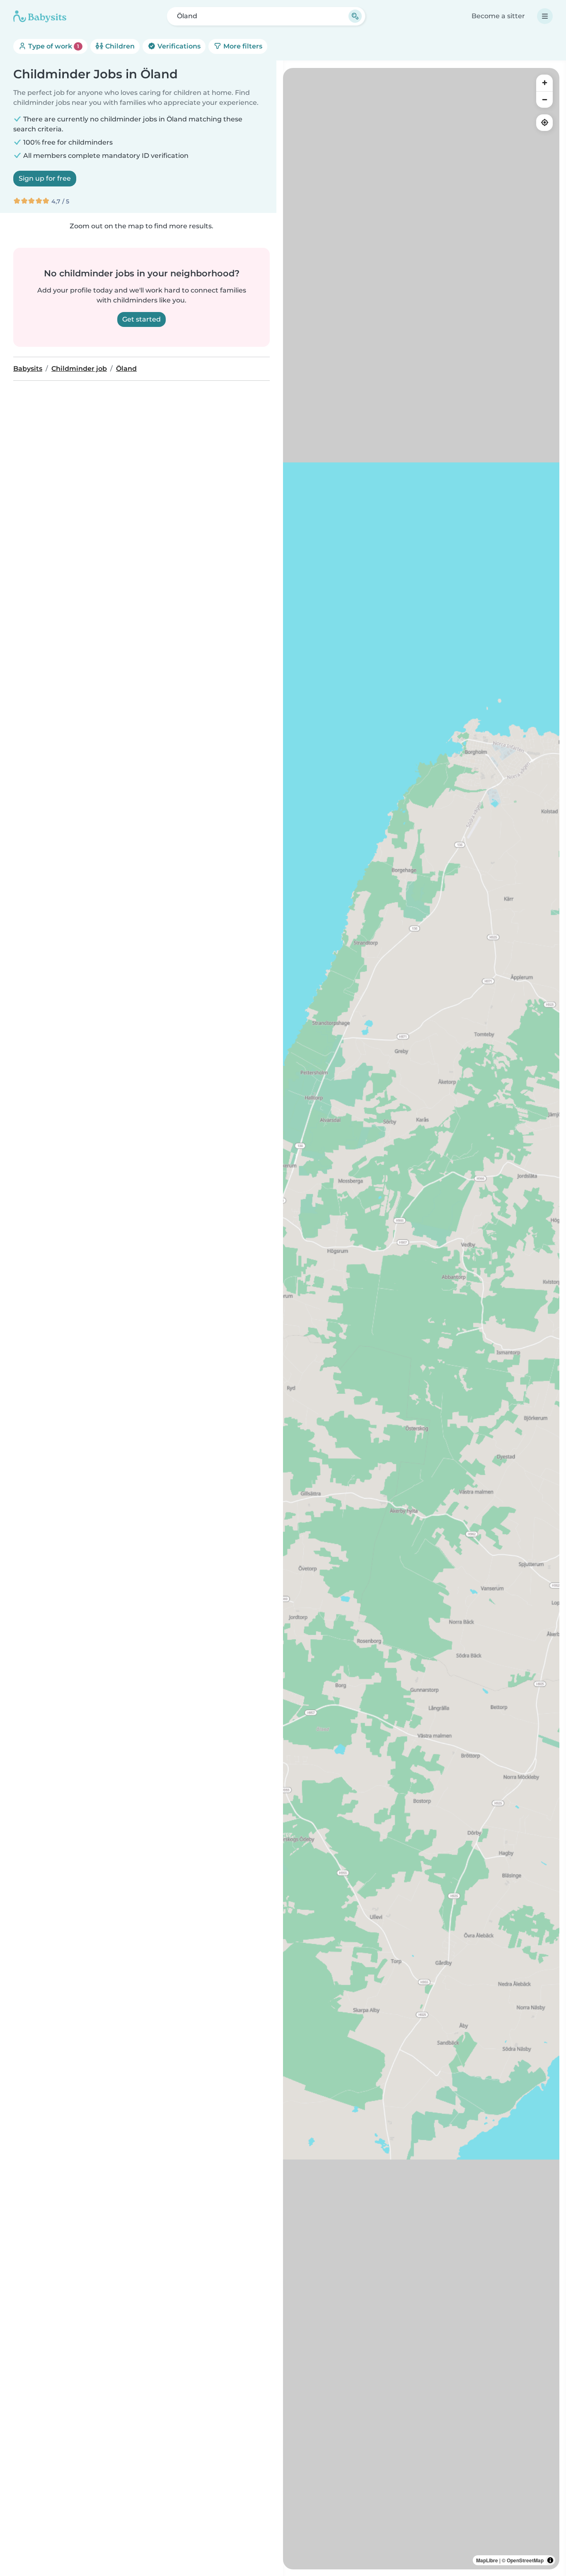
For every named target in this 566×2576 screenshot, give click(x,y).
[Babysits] (40, 16)
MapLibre (487, 2560)
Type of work (53, 46)
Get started (141, 319)
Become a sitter (498, 16)
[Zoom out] (544, 99)
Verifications (178, 46)
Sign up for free (45, 178)
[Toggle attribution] (550, 2560)
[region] (421, 1319)
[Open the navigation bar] (545, 16)
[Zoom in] (544, 83)
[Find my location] (544, 123)
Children (119, 46)
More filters (242, 46)
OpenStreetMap (525, 2560)
